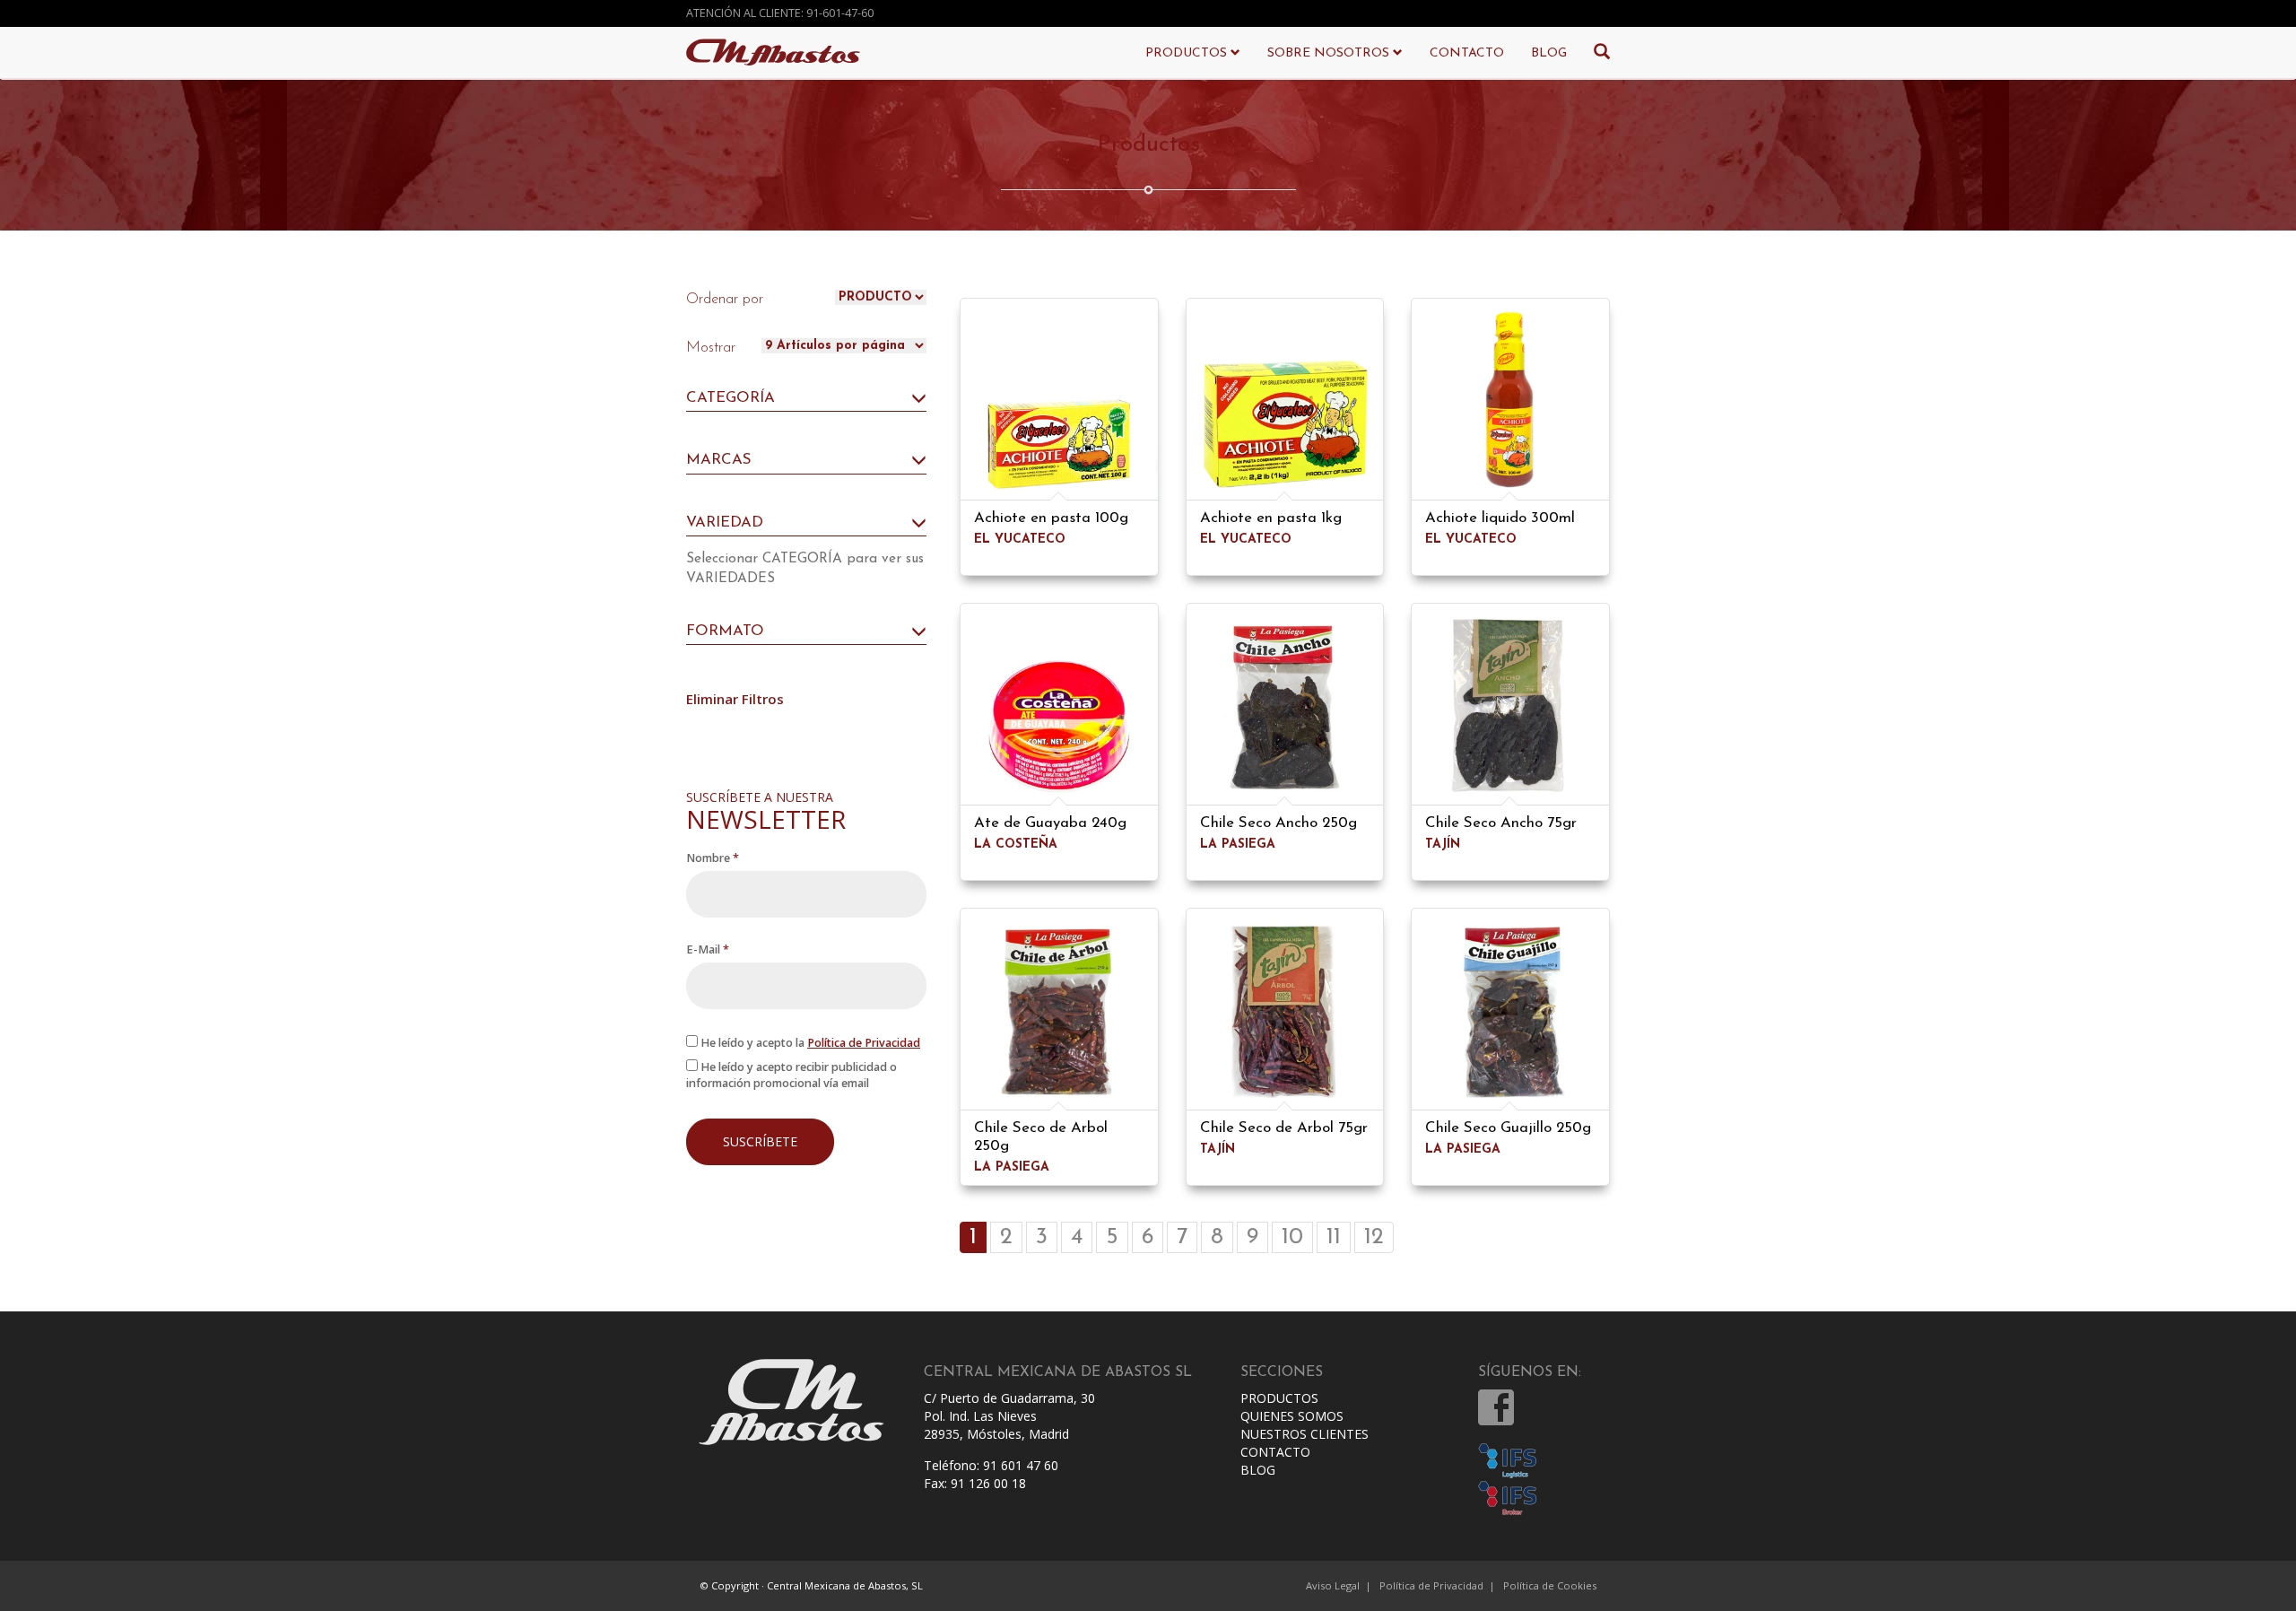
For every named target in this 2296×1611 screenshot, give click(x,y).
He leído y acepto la (809, 1043)
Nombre (713, 858)
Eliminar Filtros (735, 699)
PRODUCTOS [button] (1188, 53)
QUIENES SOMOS (1292, 1416)
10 (1292, 1237)
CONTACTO (1467, 53)
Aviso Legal (1333, 1585)
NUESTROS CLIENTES (1305, 1434)
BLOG (1549, 53)
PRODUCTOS (1279, 1398)
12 (1374, 1237)
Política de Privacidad (864, 1043)
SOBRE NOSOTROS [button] (1330, 53)
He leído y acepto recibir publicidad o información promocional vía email (791, 1075)
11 (1334, 1237)
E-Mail (708, 949)
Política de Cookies (1550, 1585)
